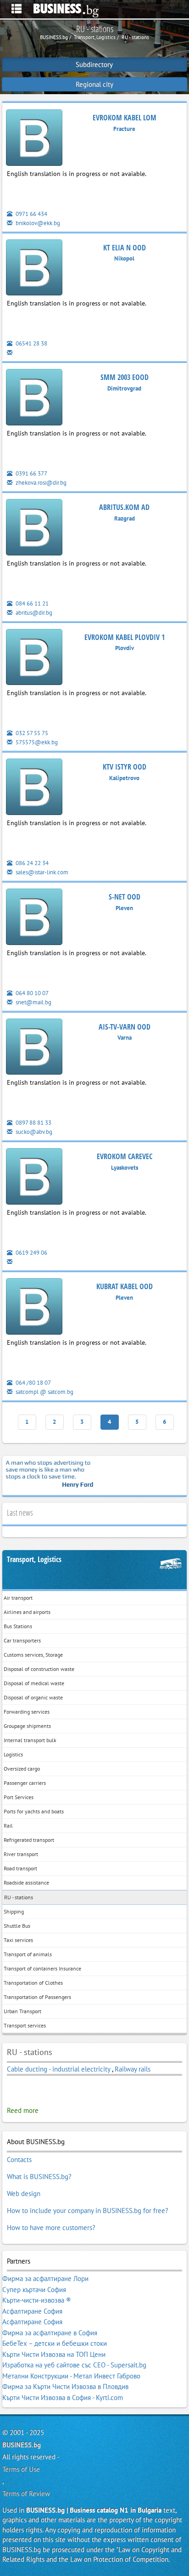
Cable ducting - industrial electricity (59, 2069)
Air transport (18, 1598)
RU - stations (19, 1897)
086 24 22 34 (31, 863)
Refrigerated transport (29, 1840)
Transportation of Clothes (33, 1983)
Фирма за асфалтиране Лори (45, 2279)
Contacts (19, 2160)
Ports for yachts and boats (34, 1811)
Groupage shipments (27, 1726)
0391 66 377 (31, 473)
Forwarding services (27, 1712)
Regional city (94, 84)
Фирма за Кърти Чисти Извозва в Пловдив (65, 2386)
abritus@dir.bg (33, 613)
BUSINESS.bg (22, 2445)
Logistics (13, 1754)
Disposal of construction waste (39, 1669)
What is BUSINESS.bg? (39, 2177)
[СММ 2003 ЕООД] (34, 399)
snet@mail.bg (33, 1002)
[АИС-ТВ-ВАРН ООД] (34, 1048)
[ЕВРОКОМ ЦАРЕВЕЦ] (34, 1178)
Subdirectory (94, 65)
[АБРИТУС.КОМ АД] (34, 529)
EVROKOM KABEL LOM (125, 118)
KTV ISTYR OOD (125, 767)
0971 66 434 (31, 214)
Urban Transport (22, 2011)
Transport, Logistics (34, 1560)
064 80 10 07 (31, 993)
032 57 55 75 (31, 733)
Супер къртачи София (34, 2290)
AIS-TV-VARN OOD (125, 1027)
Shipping (14, 1911)
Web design (24, 2194)
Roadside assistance (26, 1882)
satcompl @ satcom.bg (44, 1392)
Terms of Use (21, 2469)
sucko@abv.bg (33, 1132)
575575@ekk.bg (36, 742)
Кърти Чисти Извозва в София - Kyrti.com (63, 2398)
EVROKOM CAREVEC (125, 1156)
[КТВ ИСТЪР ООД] (34, 789)
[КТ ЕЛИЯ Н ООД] (34, 269)
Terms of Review (26, 2494)
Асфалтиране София (32, 2311)
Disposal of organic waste (33, 1697)
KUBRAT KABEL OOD (125, 1286)
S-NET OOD (125, 897)
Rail (8, 1826)
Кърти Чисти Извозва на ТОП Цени (54, 2354)
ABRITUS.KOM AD (124, 507)
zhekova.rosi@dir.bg (40, 483)
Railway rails (133, 2069)
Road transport (20, 1868)
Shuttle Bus (17, 1926)
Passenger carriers (25, 1783)
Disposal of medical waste (34, 1683)
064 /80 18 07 (33, 1383)
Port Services (19, 1797)
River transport (21, 1854)
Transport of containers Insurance (42, 1968)
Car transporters (22, 1640)
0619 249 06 (31, 1253)
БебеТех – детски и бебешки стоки (55, 2343)
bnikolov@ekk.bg (37, 223)
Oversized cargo (22, 1769)
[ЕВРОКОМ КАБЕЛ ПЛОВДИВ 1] (34, 659)
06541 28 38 (31, 343)
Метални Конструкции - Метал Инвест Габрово (71, 2376)
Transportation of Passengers (37, 1997)
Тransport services (25, 2025)
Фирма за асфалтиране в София (50, 2333)
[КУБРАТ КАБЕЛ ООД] (34, 1308)
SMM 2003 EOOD (125, 377)
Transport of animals (28, 1954)
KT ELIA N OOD (125, 248)
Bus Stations (18, 1626)
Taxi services (18, 1940)
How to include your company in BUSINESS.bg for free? (88, 2211)
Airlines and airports (27, 1612)
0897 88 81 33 (33, 1123)
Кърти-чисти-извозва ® (37, 2300)
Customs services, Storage (33, 1655)
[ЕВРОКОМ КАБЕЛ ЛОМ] (34, 139)
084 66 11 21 (31, 603)
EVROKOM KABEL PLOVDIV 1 (125, 637)
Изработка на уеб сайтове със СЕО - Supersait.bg (74, 2365)
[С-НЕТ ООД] (34, 919)
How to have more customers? (51, 2228)
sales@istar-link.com (41, 872)
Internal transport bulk (30, 1740)
